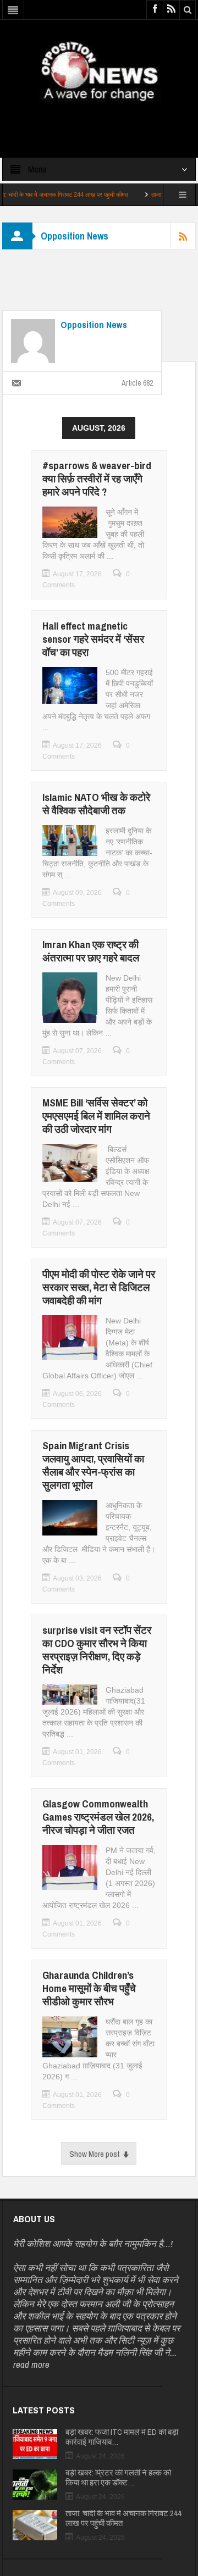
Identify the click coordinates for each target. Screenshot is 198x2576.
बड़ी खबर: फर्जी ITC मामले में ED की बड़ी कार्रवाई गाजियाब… (122, 2437)
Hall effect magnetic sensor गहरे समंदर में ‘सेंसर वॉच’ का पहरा (93, 639)
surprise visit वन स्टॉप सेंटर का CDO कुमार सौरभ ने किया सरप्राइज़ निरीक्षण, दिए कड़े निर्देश (97, 1650)
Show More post (94, 2154)
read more (31, 2364)
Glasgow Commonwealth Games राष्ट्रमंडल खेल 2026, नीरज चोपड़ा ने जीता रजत (98, 1817)
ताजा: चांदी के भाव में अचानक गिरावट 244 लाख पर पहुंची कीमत (123, 2518)
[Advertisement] (99, 120)
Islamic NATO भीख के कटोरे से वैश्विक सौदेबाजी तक (96, 804)
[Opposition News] (99, 71)
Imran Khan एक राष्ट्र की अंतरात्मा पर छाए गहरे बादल (91, 951)
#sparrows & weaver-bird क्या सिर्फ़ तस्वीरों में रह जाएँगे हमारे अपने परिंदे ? (97, 479)
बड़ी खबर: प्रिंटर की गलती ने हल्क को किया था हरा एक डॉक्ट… (118, 2478)
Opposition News (94, 325)
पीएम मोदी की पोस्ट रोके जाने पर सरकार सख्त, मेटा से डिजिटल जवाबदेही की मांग (99, 1287)
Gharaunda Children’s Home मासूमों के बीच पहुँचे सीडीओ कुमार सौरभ (89, 1988)
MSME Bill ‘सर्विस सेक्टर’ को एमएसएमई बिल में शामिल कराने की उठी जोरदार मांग (96, 1116)
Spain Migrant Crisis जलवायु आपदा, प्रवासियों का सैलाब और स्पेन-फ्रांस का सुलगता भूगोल (93, 1465)
